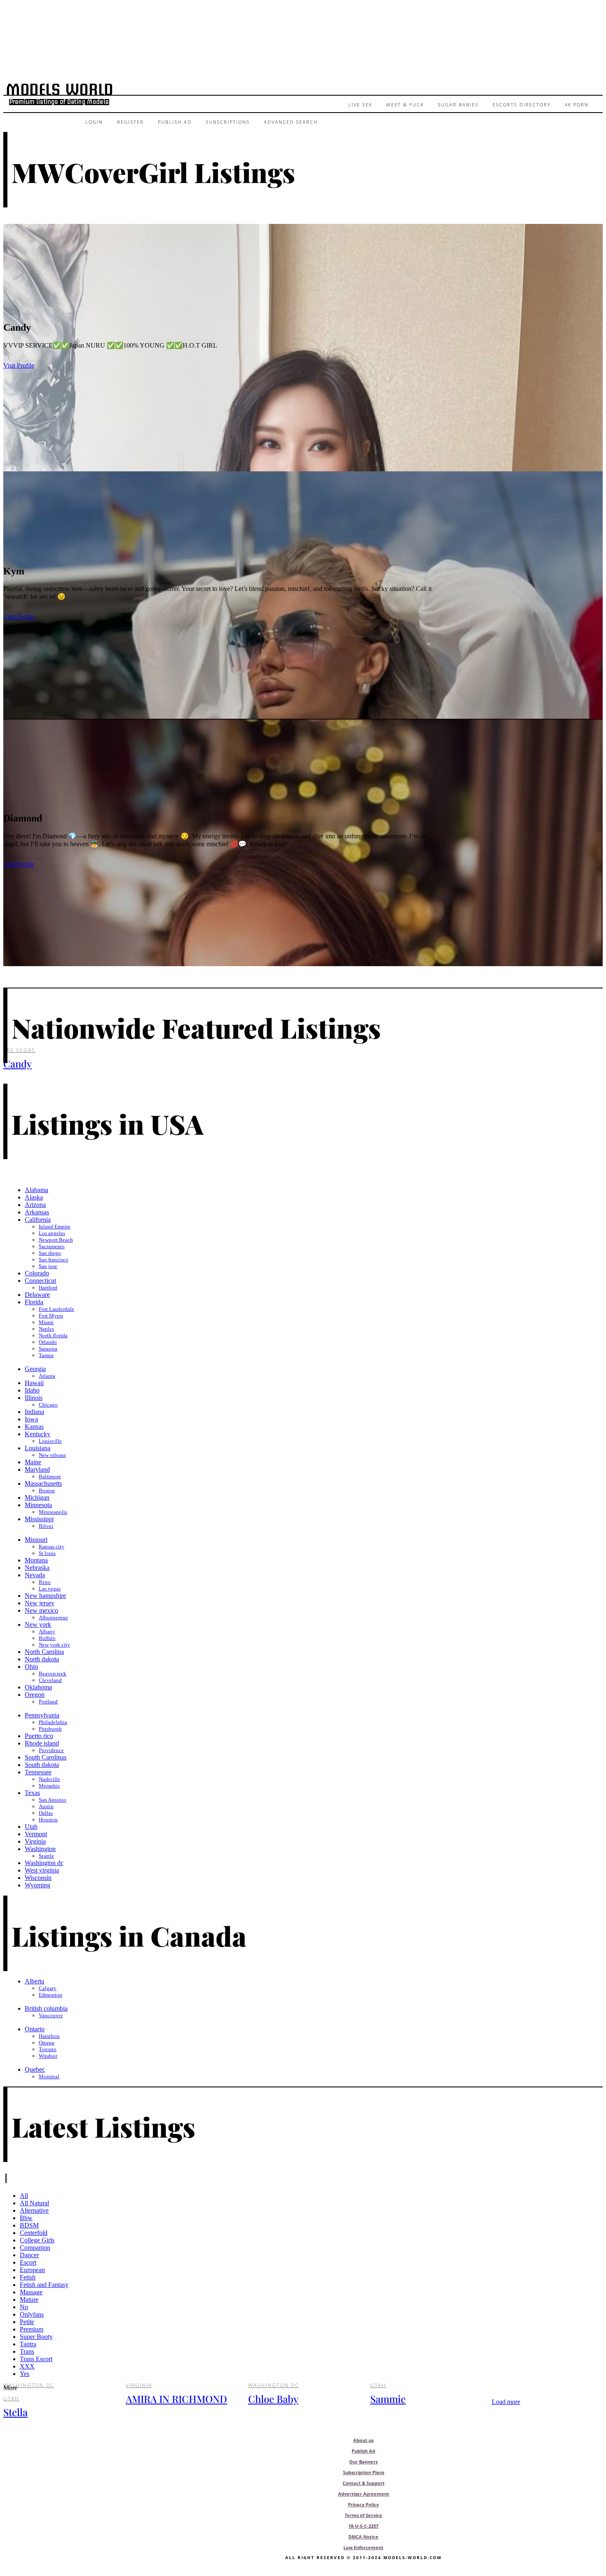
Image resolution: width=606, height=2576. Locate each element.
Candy (18, 1063)
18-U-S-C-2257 (364, 2526)
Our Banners (364, 2462)
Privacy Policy (364, 2504)
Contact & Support (364, 2483)
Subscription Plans (364, 2472)
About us (364, 2440)
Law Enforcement (364, 2547)
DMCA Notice (364, 2537)
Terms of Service (364, 2515)
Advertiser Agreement (364, 2494)
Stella (15, 2412)
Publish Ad (364, 2451)
